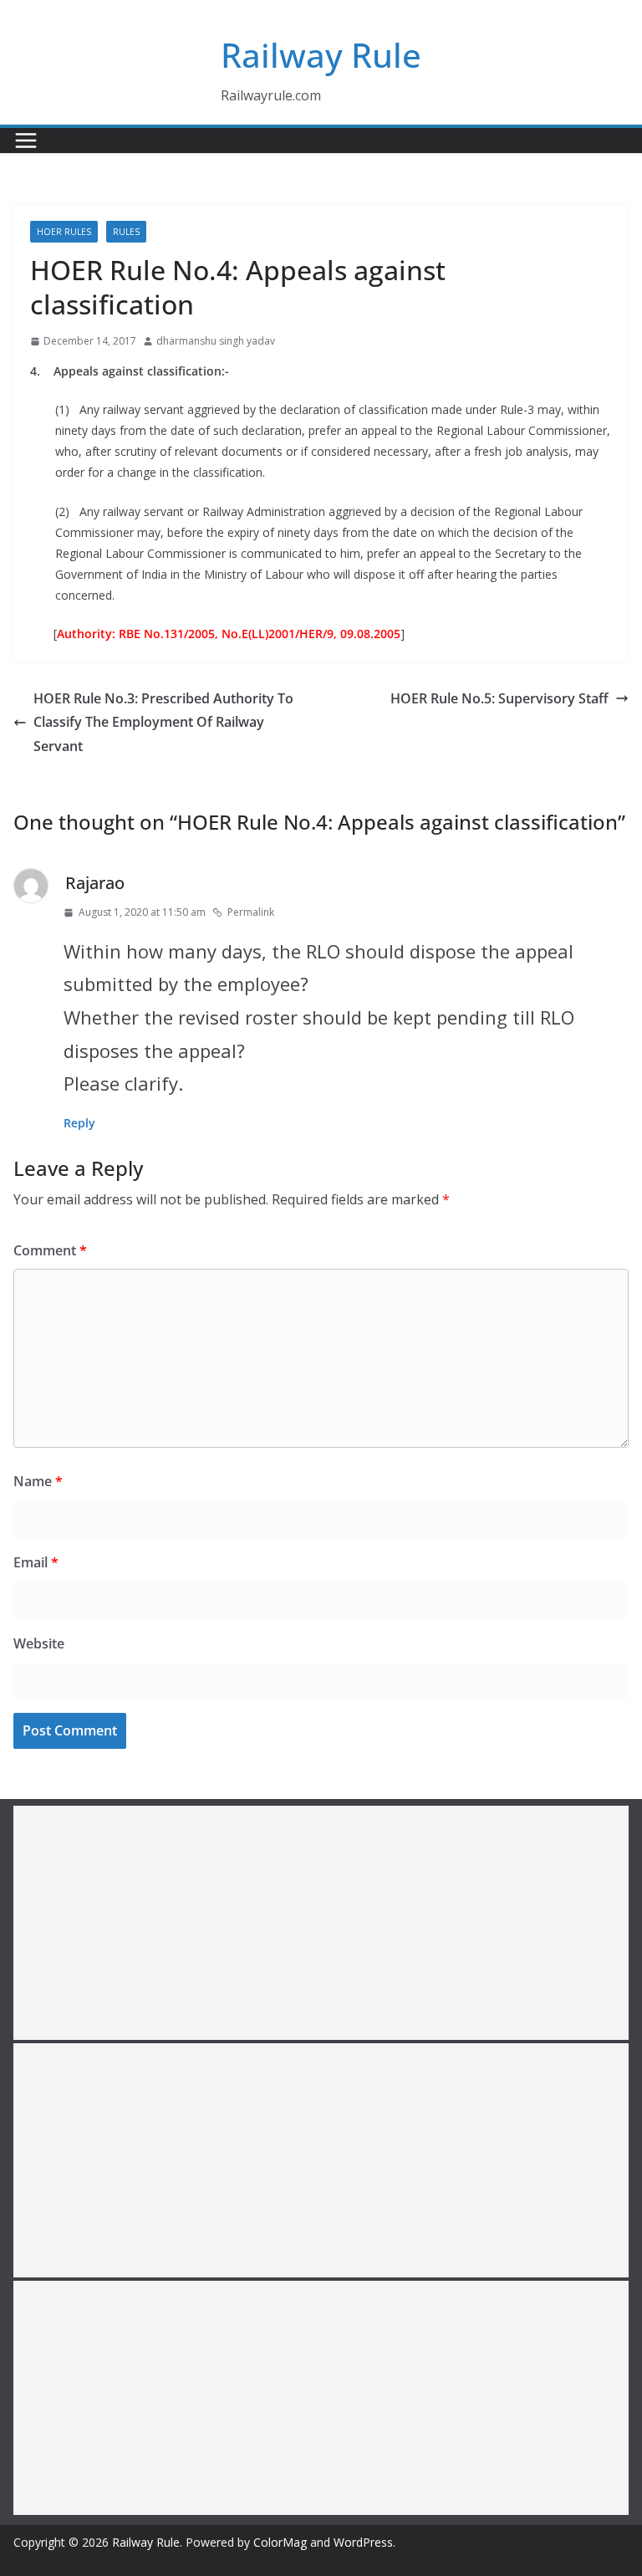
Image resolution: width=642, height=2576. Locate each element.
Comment (50, 1250)
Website (39, 1643)
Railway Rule (321, 55)
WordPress (363, 2542)
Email (36, 1562)
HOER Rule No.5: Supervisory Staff (499, 698)
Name (38, 1481)
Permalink (251, 912)
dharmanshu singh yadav (216, 341)
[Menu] (26, 141)
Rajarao (95, 883)
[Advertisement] (321, 1923)
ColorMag (280, 2542)
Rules (126, 232)
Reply (79, 1123)
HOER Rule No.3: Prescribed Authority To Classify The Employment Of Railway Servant (163, 723)
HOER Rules (64, 232)
